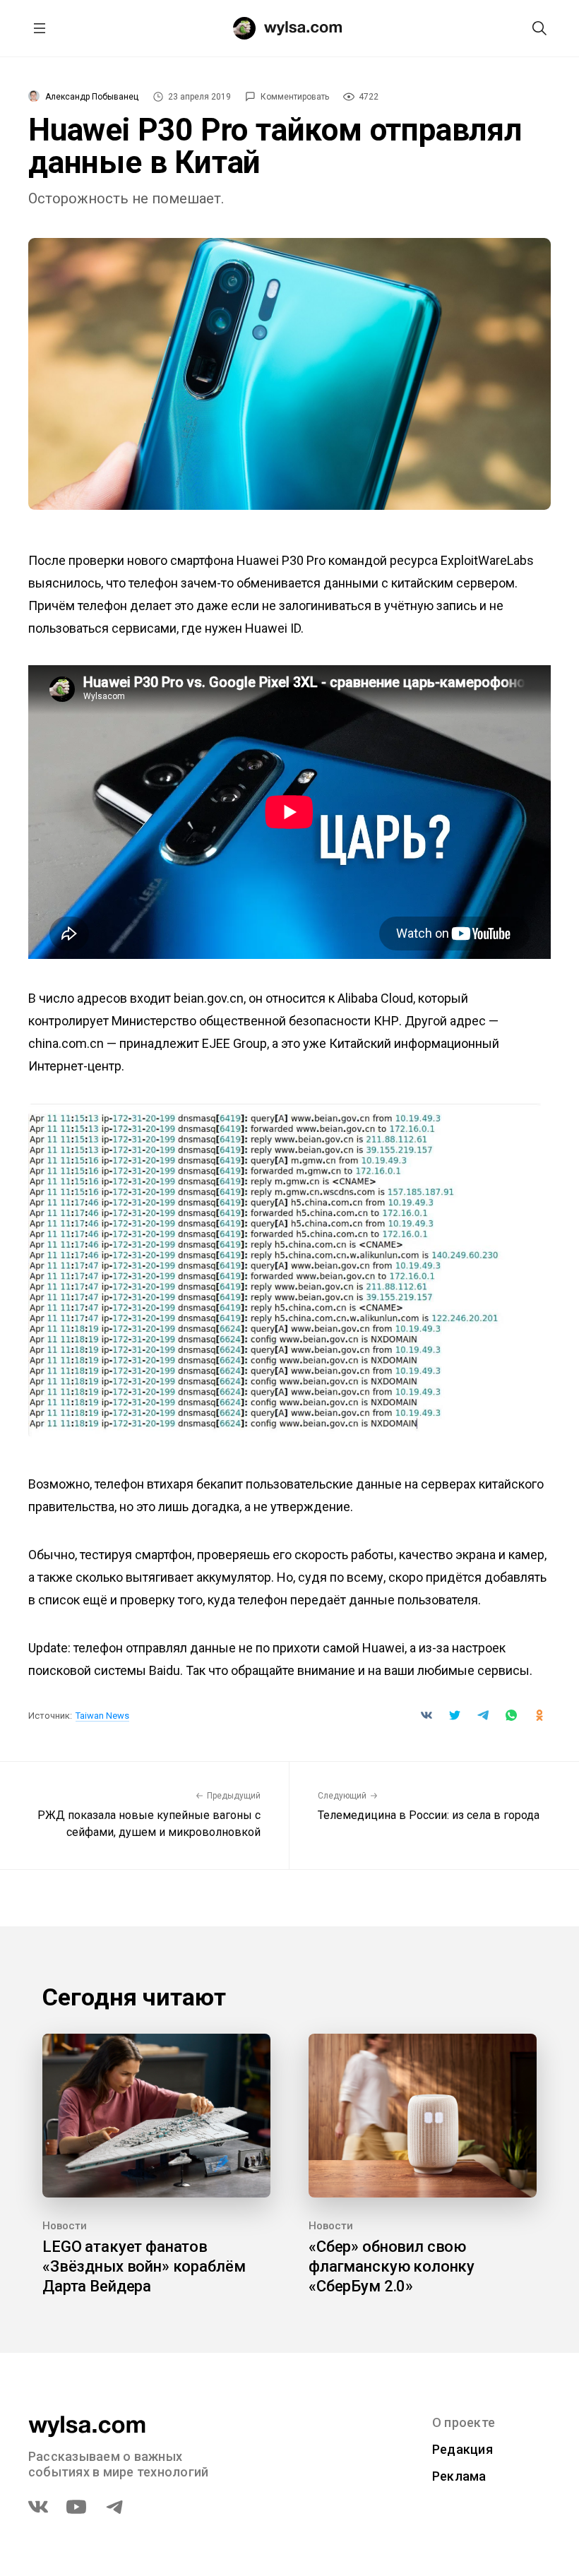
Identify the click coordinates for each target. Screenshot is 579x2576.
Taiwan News (102, 1716)
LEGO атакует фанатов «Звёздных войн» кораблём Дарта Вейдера (144, 2266)
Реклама (459, 2476)
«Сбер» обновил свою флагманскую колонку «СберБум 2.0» (392, 2266)
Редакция (462, 2449)
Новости (65, 2226)
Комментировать (295, 97)
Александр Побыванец (92, 97)
